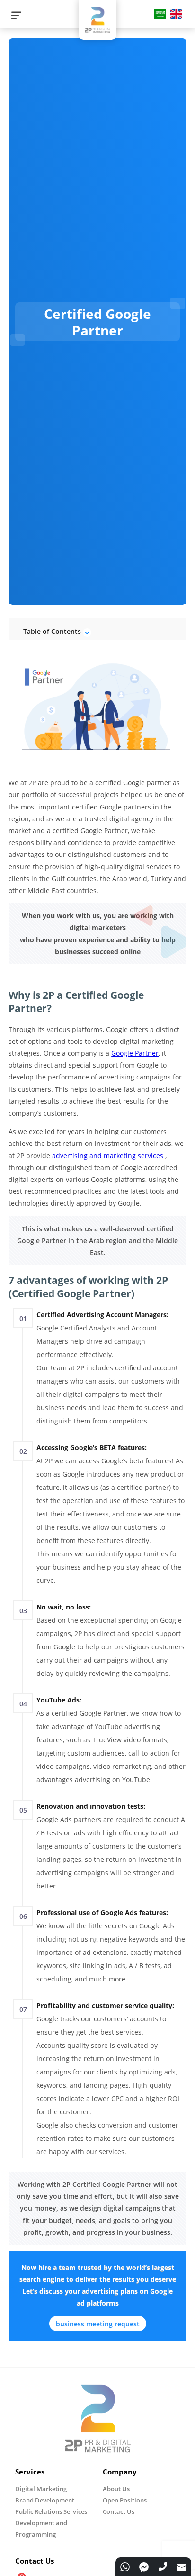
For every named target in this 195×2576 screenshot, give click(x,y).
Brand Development (45, 2500)
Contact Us (119, 2511)
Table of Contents (53, 631)
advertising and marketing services (109, 1156)
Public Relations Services (51, 2511)
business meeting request (98, 2324)
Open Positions (125, 2500)
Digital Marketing (41, 2489)
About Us (116, 2489)
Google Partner (135, 1053)
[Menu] (16, 15)
